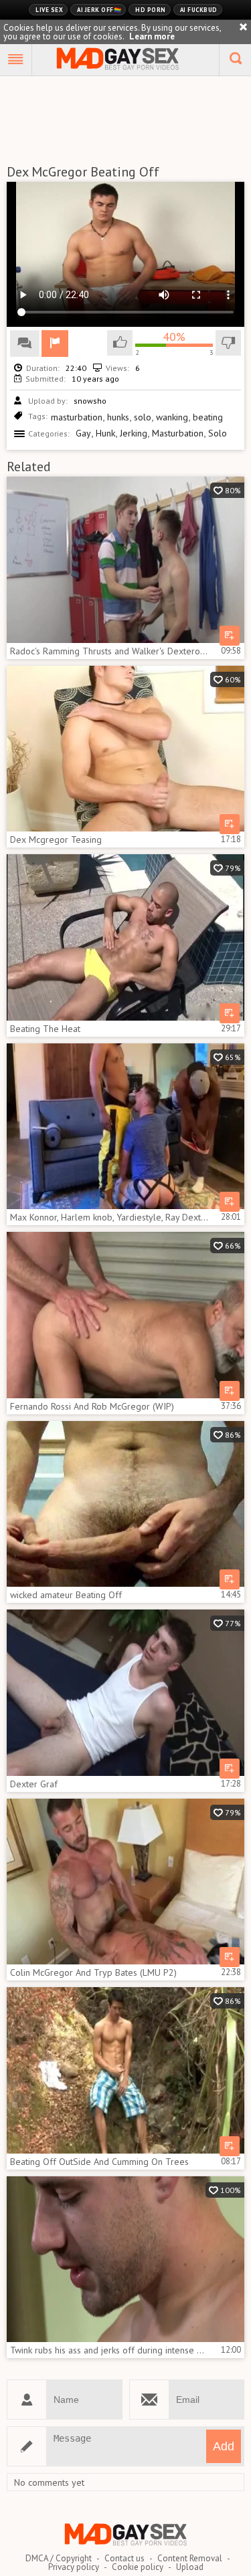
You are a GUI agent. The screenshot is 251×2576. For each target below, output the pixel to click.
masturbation (77, 417)
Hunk (105, 433)
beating (208, 417)
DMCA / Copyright (59, 2558)
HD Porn (151, 10)
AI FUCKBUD (199, 10)
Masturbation (178, 433)
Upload (190, 2567)
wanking (172, 417)
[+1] (16, 60)
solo (143, 417)
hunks (118, 417)
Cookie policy (138, 2567)
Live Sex (49, 10)
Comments (25, 344)
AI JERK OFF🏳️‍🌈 (99, 10)
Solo (218, 433)
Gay (83, 433)
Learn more (152, 36)
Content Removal (190, 2558)
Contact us (124, 2558)
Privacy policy (74, 2567)
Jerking (134, 433)
